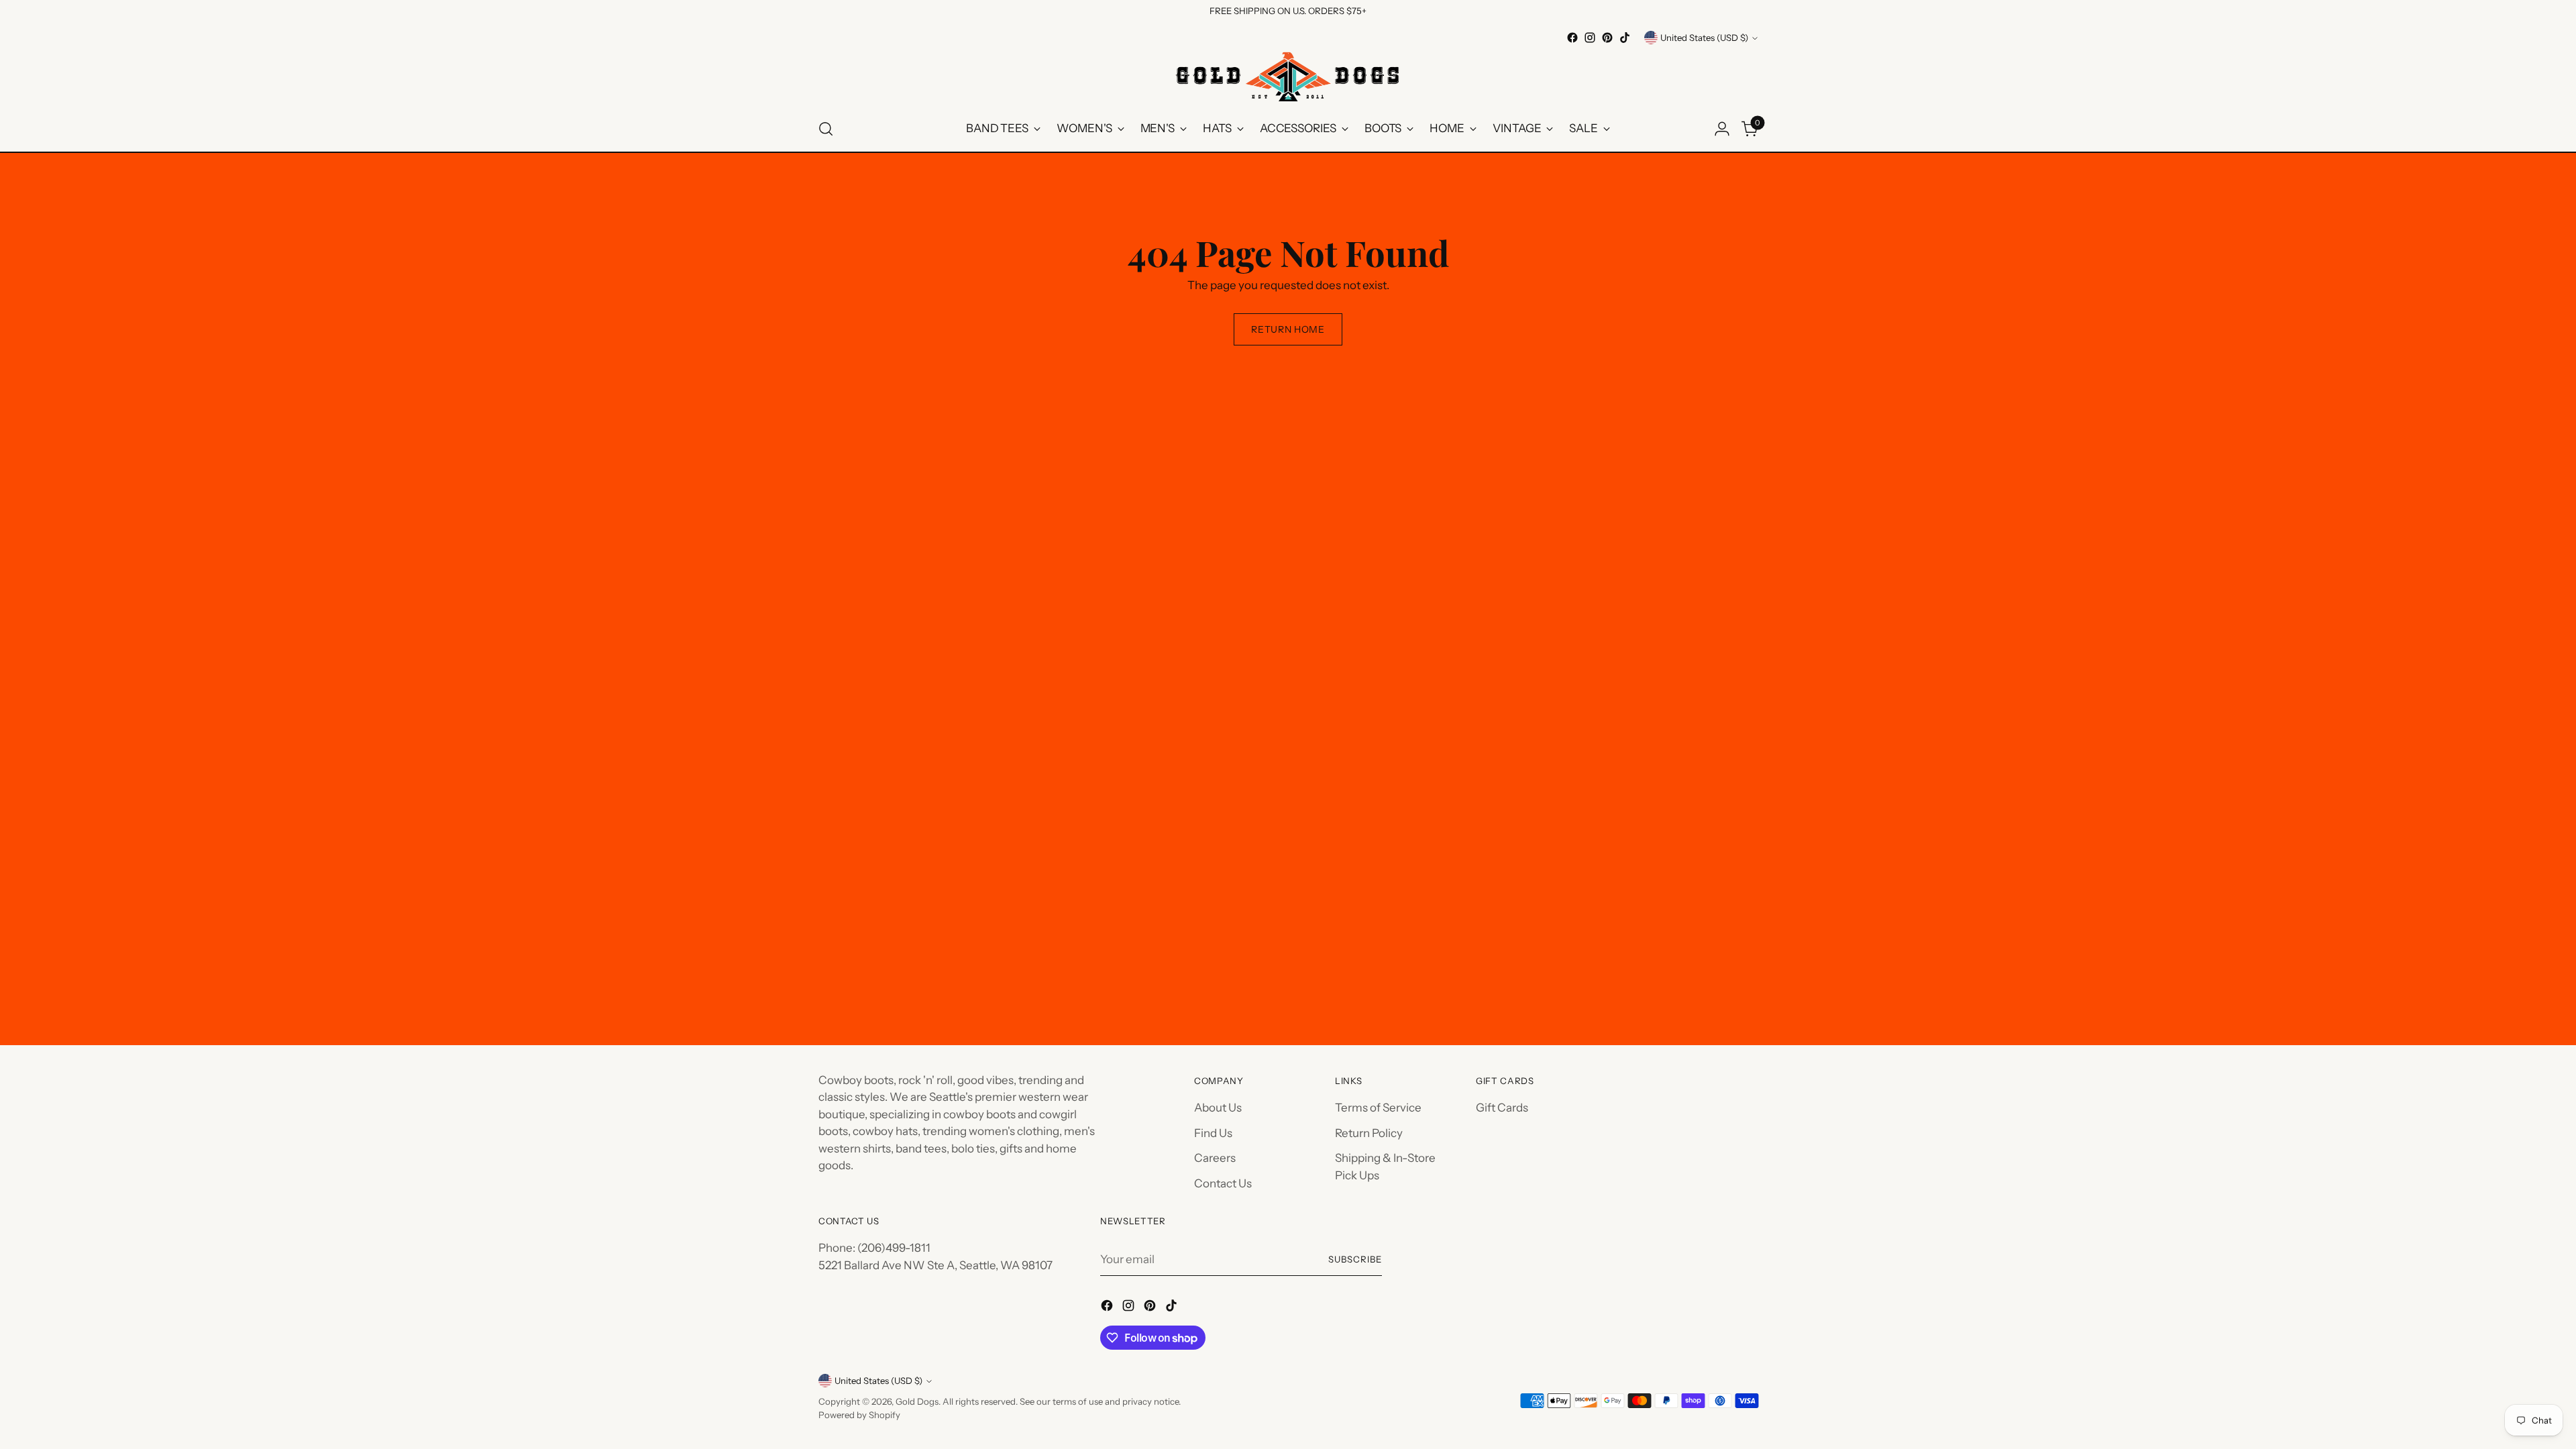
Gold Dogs (917, 1401)
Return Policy (1369, 1133)
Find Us (1213, 1133)
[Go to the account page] (1722, 129)
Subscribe (1355, 1259)
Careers (1215, 1158)
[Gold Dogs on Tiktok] (1625, 38)
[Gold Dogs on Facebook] (1572, 38)
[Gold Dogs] (1288, 76)
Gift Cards (1502, 1108)
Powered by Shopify (859, 1415)
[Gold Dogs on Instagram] (1590, 38)
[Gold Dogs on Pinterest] (1607, 38)
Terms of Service (1378, 1108)
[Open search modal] (826, 129)
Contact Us (1223, 1183)
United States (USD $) (1704, 38)
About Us (1218, 1108)
